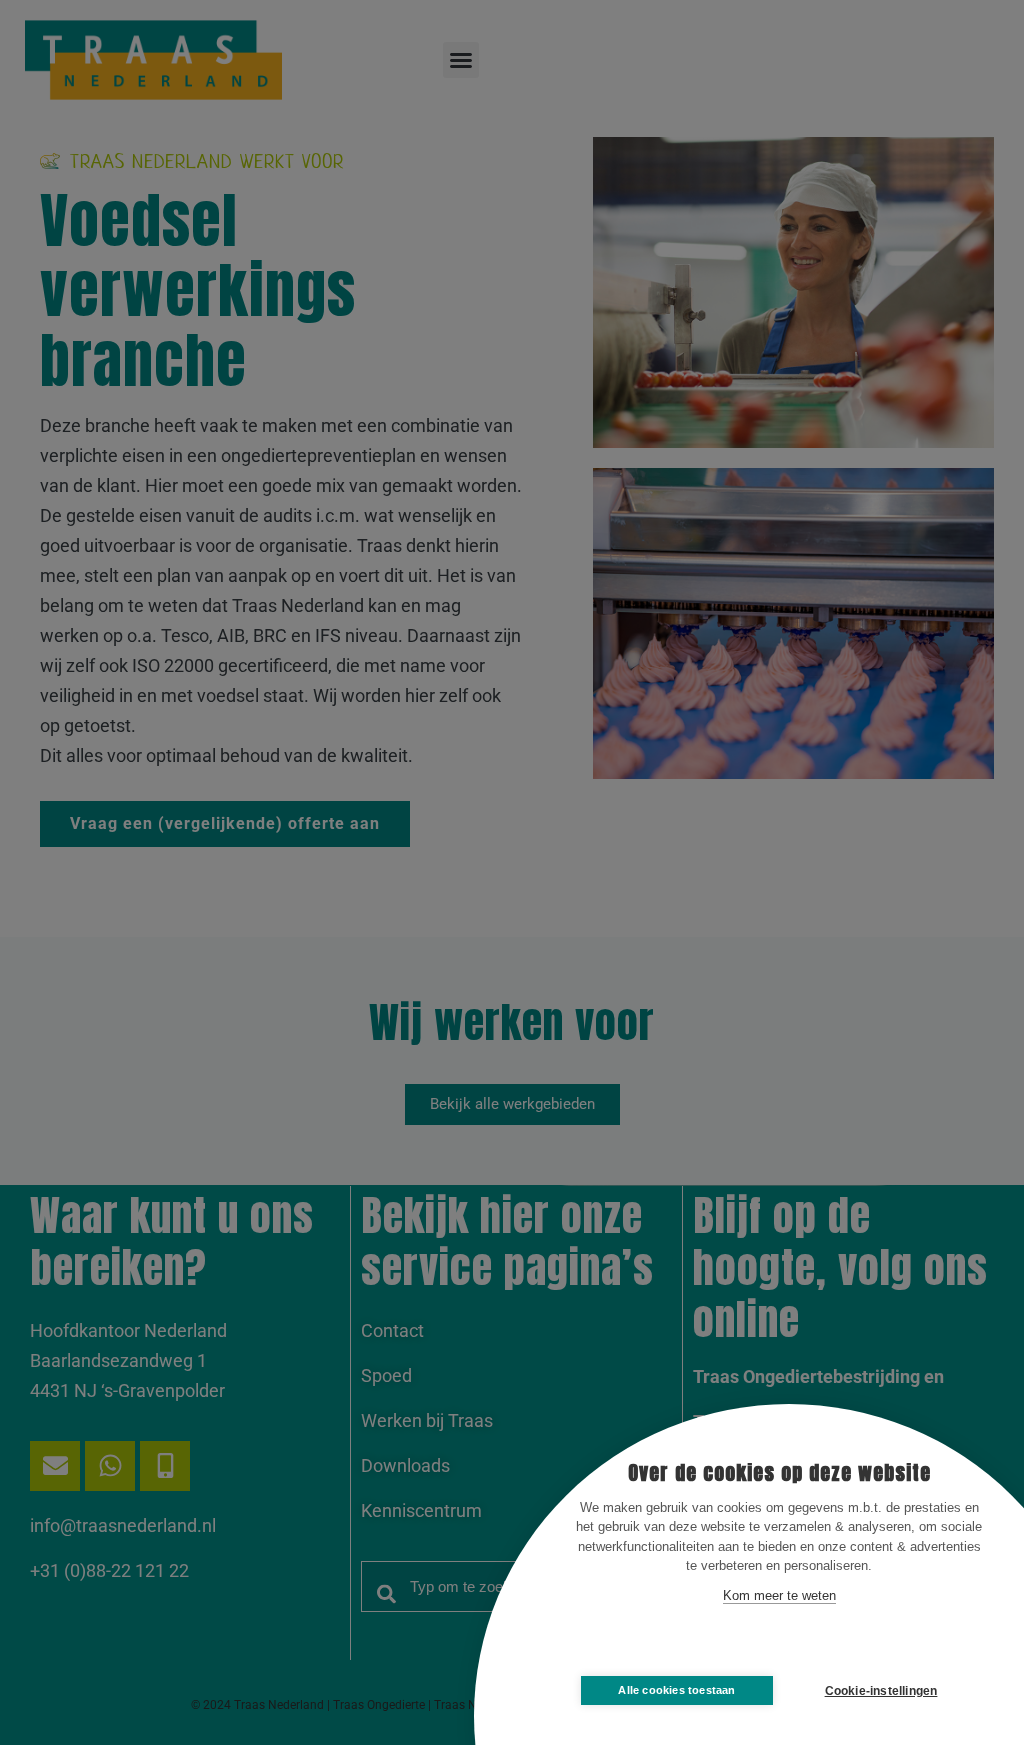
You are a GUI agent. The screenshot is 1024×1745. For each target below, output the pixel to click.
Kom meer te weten (779, 1595)
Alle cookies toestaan (676, 1690)
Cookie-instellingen (881, 1691)
